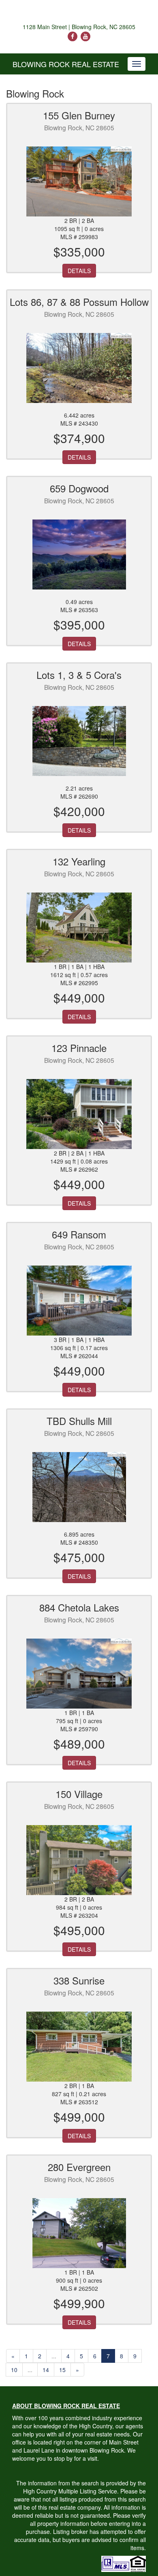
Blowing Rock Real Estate (66, 64)
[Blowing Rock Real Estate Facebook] (73, 36)
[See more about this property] (79, 181)
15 (62, 2370)
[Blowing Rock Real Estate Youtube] (85, 36)
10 (14, 2370)
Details (79, 271)
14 (46, 2370)
